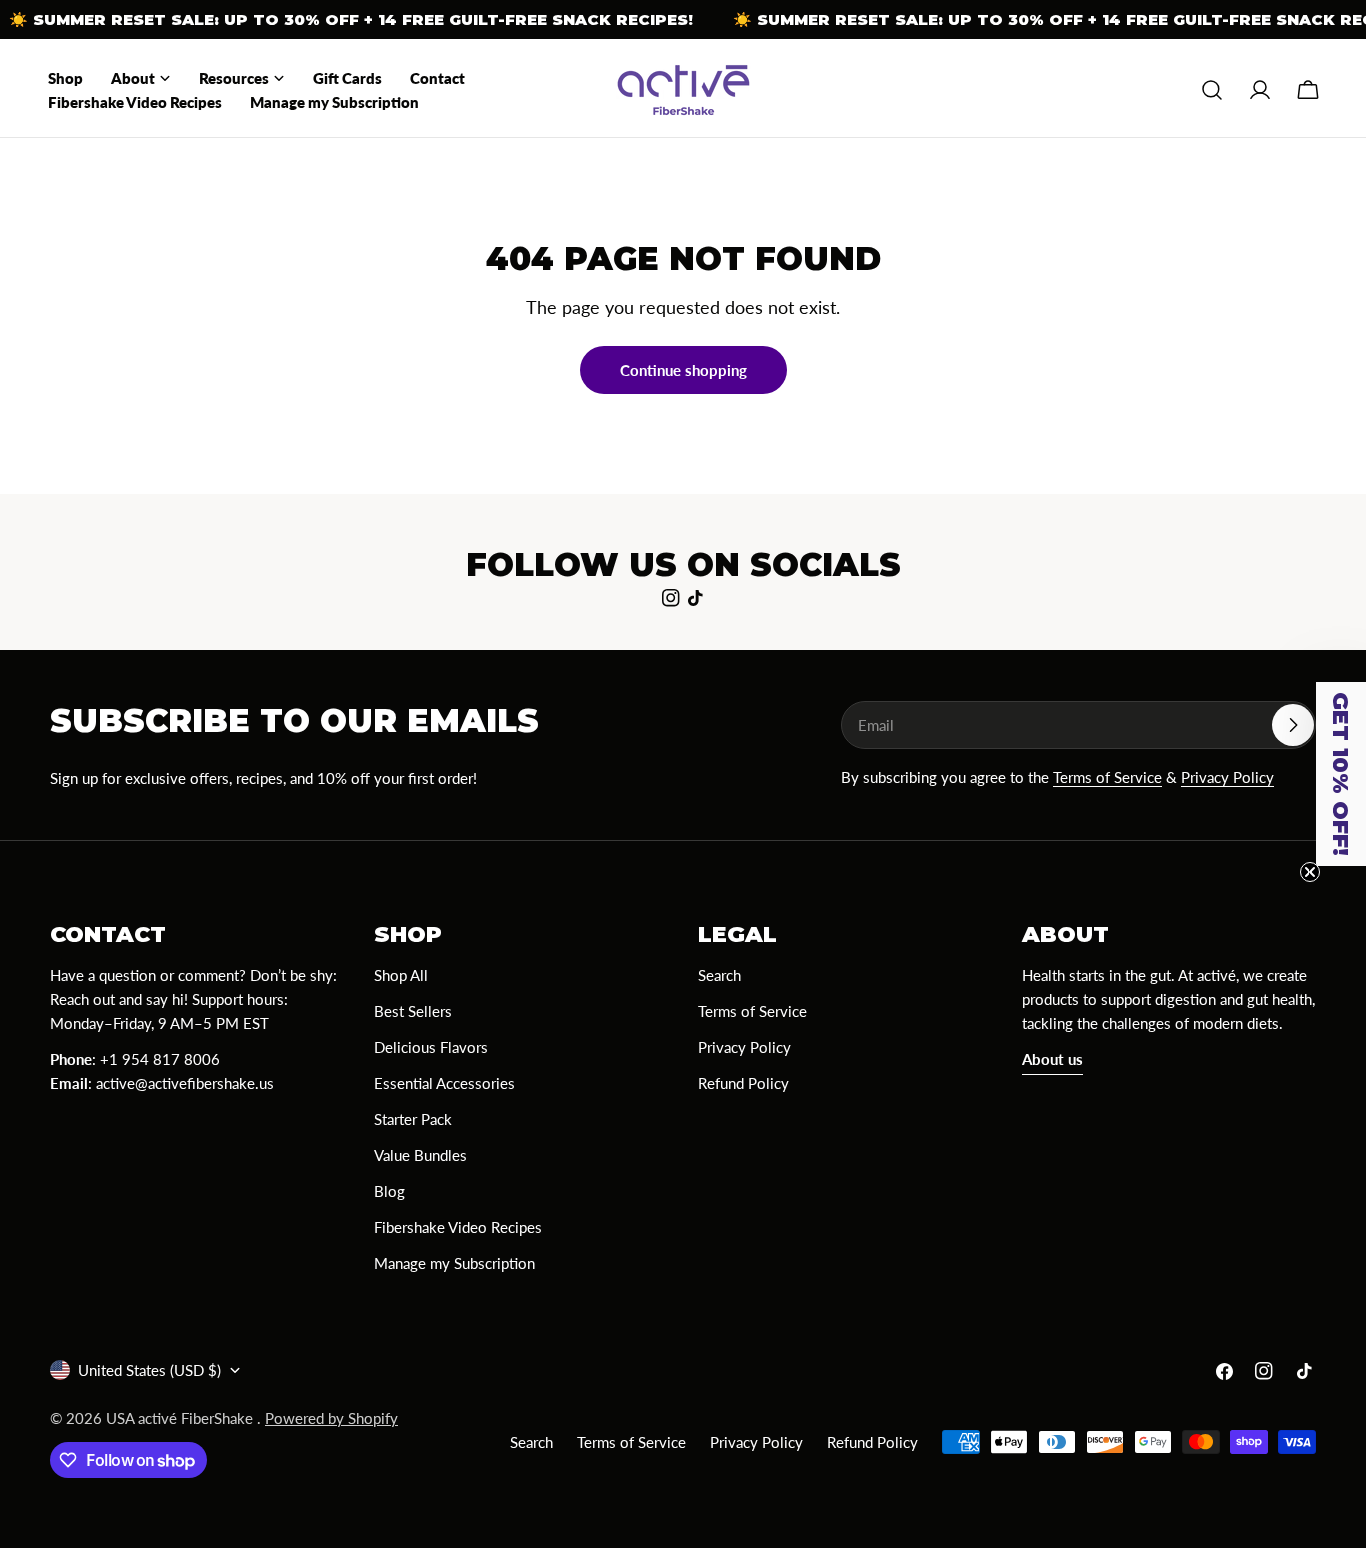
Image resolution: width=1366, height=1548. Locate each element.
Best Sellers (413, 1011)
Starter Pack (413, 1119)
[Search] (1212, 90)
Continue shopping (683, 370)
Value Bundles (420, 1155)
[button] (1341, 774)
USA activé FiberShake (181, 1418)
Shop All (401, 975)
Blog (389, 1191)
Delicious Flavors (431, 1047)
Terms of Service (1107, 777)
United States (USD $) (149, 1370)
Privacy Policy (1227, 777)
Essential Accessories (444, 1083)
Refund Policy (743, 1083)
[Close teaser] (1310, 872)
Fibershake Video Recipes (458, 1227)
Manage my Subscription (454, 1263)
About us (1052, 1059)
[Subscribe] (1293, 725)
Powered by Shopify (331, 1418)
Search (719, 975)
